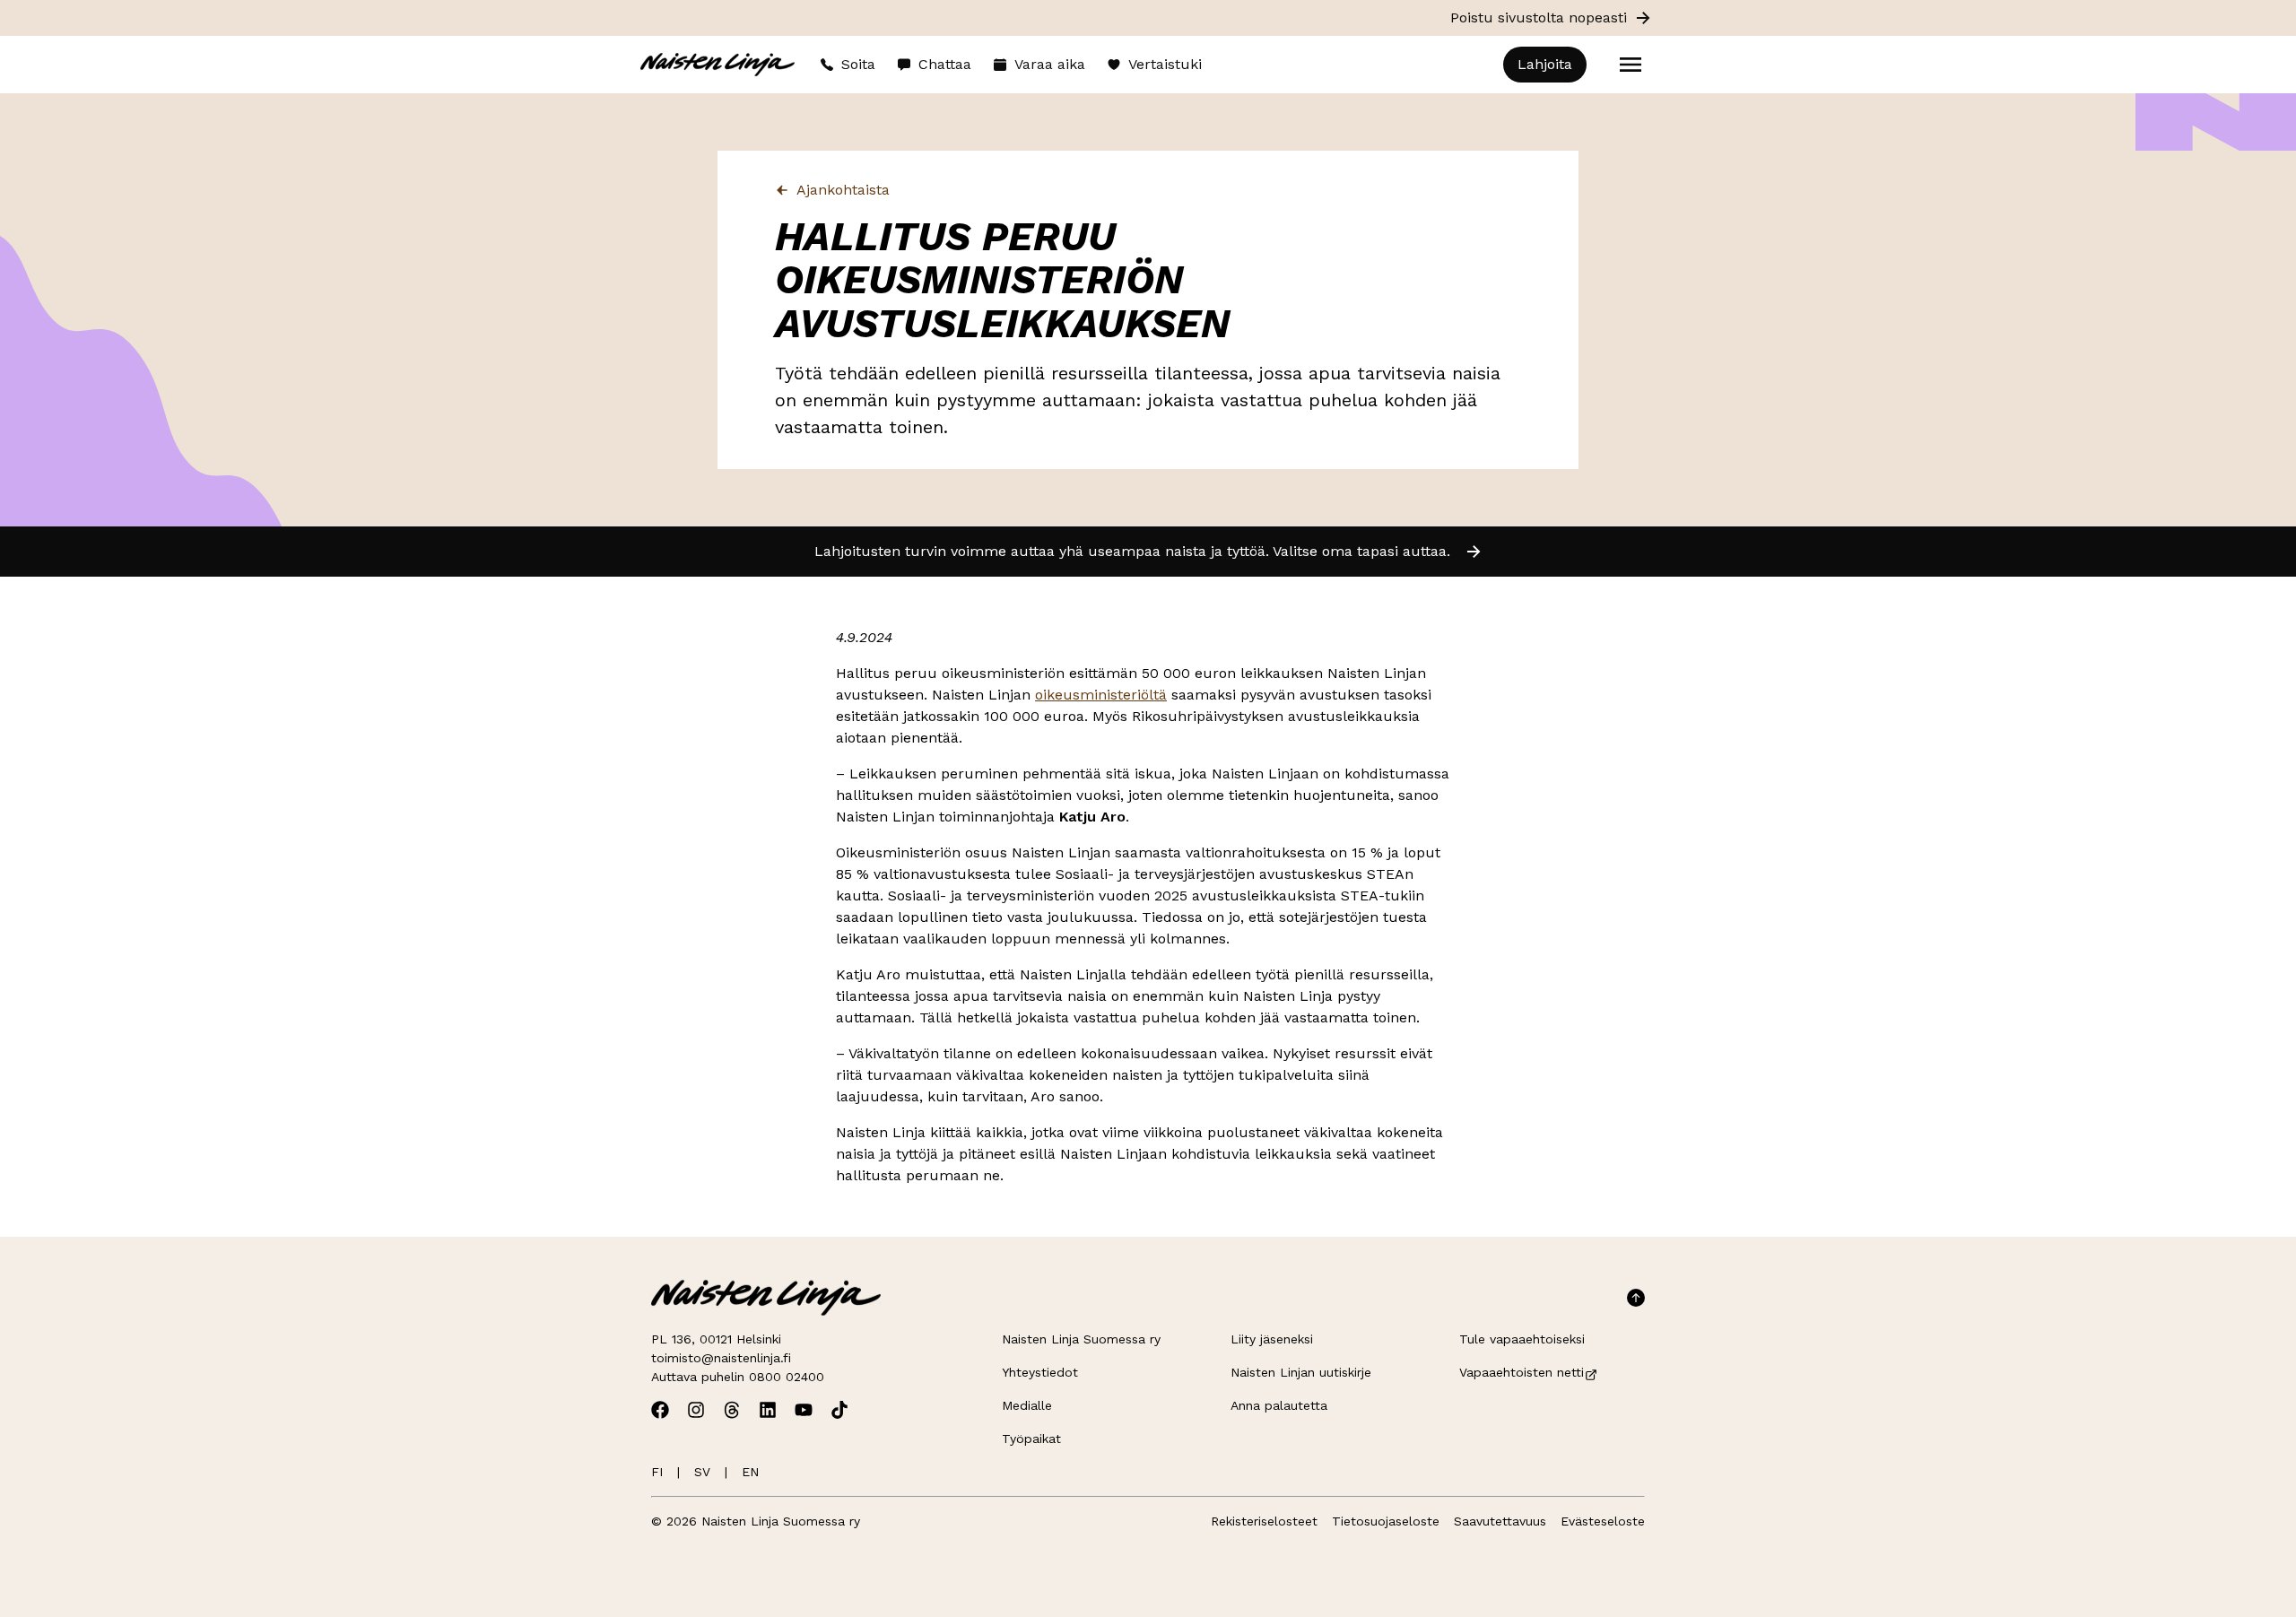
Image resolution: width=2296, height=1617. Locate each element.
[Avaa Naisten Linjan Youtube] (804, 1410)
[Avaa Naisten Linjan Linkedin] (768, 1410)
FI (657, 1472)
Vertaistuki (1165, 64)
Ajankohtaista (843, 190)
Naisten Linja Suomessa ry (1081, 1339)
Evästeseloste (1603, 1521)
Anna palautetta (1279, 1405)
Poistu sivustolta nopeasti (1539, 17)
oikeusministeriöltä (1101, 695)
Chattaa (945, 64)
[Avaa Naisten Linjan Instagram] (696, 1410)
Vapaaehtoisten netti (1522, 1372)
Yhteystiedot (1040, 1372)
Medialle (1027, 1405)
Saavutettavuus (1500, 1521)
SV (702, 1472)
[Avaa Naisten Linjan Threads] (732, 1410)
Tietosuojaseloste (1386, 1521)
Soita (858, 64)
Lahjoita (1545, 64)
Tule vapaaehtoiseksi (1522, 1339)
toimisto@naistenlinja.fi (721, 1358)
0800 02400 (787, 1377)
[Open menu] (1631, 65)
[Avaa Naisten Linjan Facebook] (660, 1410)
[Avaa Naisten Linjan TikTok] (839, 1410)
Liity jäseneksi (1272, 1339)
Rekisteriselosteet (1264, 1521)
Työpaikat (1031, 1439)
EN (750, 1472)
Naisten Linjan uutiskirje (1301, 1372)
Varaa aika (1050, 64)
